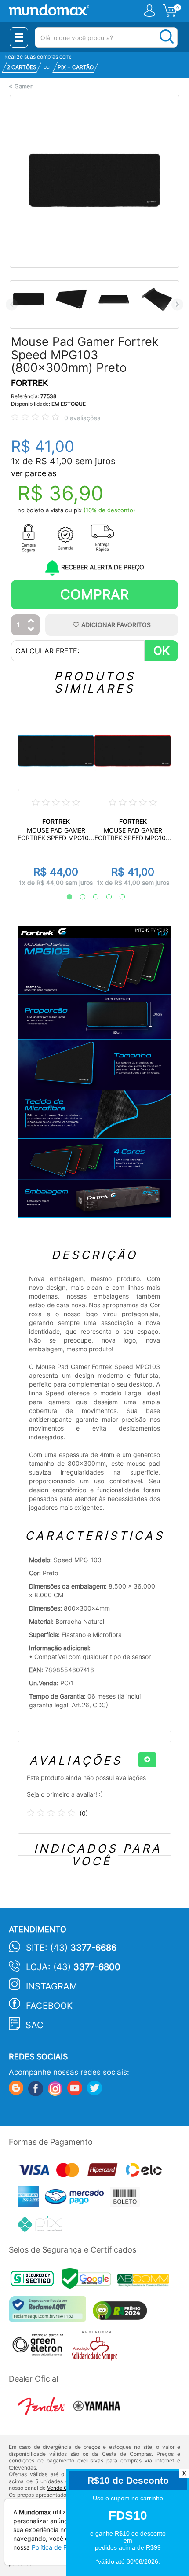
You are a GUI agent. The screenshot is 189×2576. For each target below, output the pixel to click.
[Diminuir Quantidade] (31, 630)
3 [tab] (91, 897)
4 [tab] (105, 897)
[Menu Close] (19, 37)
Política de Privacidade (65, 2547)
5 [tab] (118, 897)
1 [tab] (65, 897)
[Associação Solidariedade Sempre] (97, 2347)
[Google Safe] (89, 2281)
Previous (12, 304)
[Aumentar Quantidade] (31, 621)
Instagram (52, 1986)
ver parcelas (34, 473)
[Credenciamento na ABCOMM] (145, 2281)
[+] (147, 1760)
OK (162, 651)
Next (177, 304)
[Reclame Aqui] (50, 2312)
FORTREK (29, 383)
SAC (35, 2025)
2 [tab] (78, 897)
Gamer (24, 86)
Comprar (94, 594)
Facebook (49, 2006)
